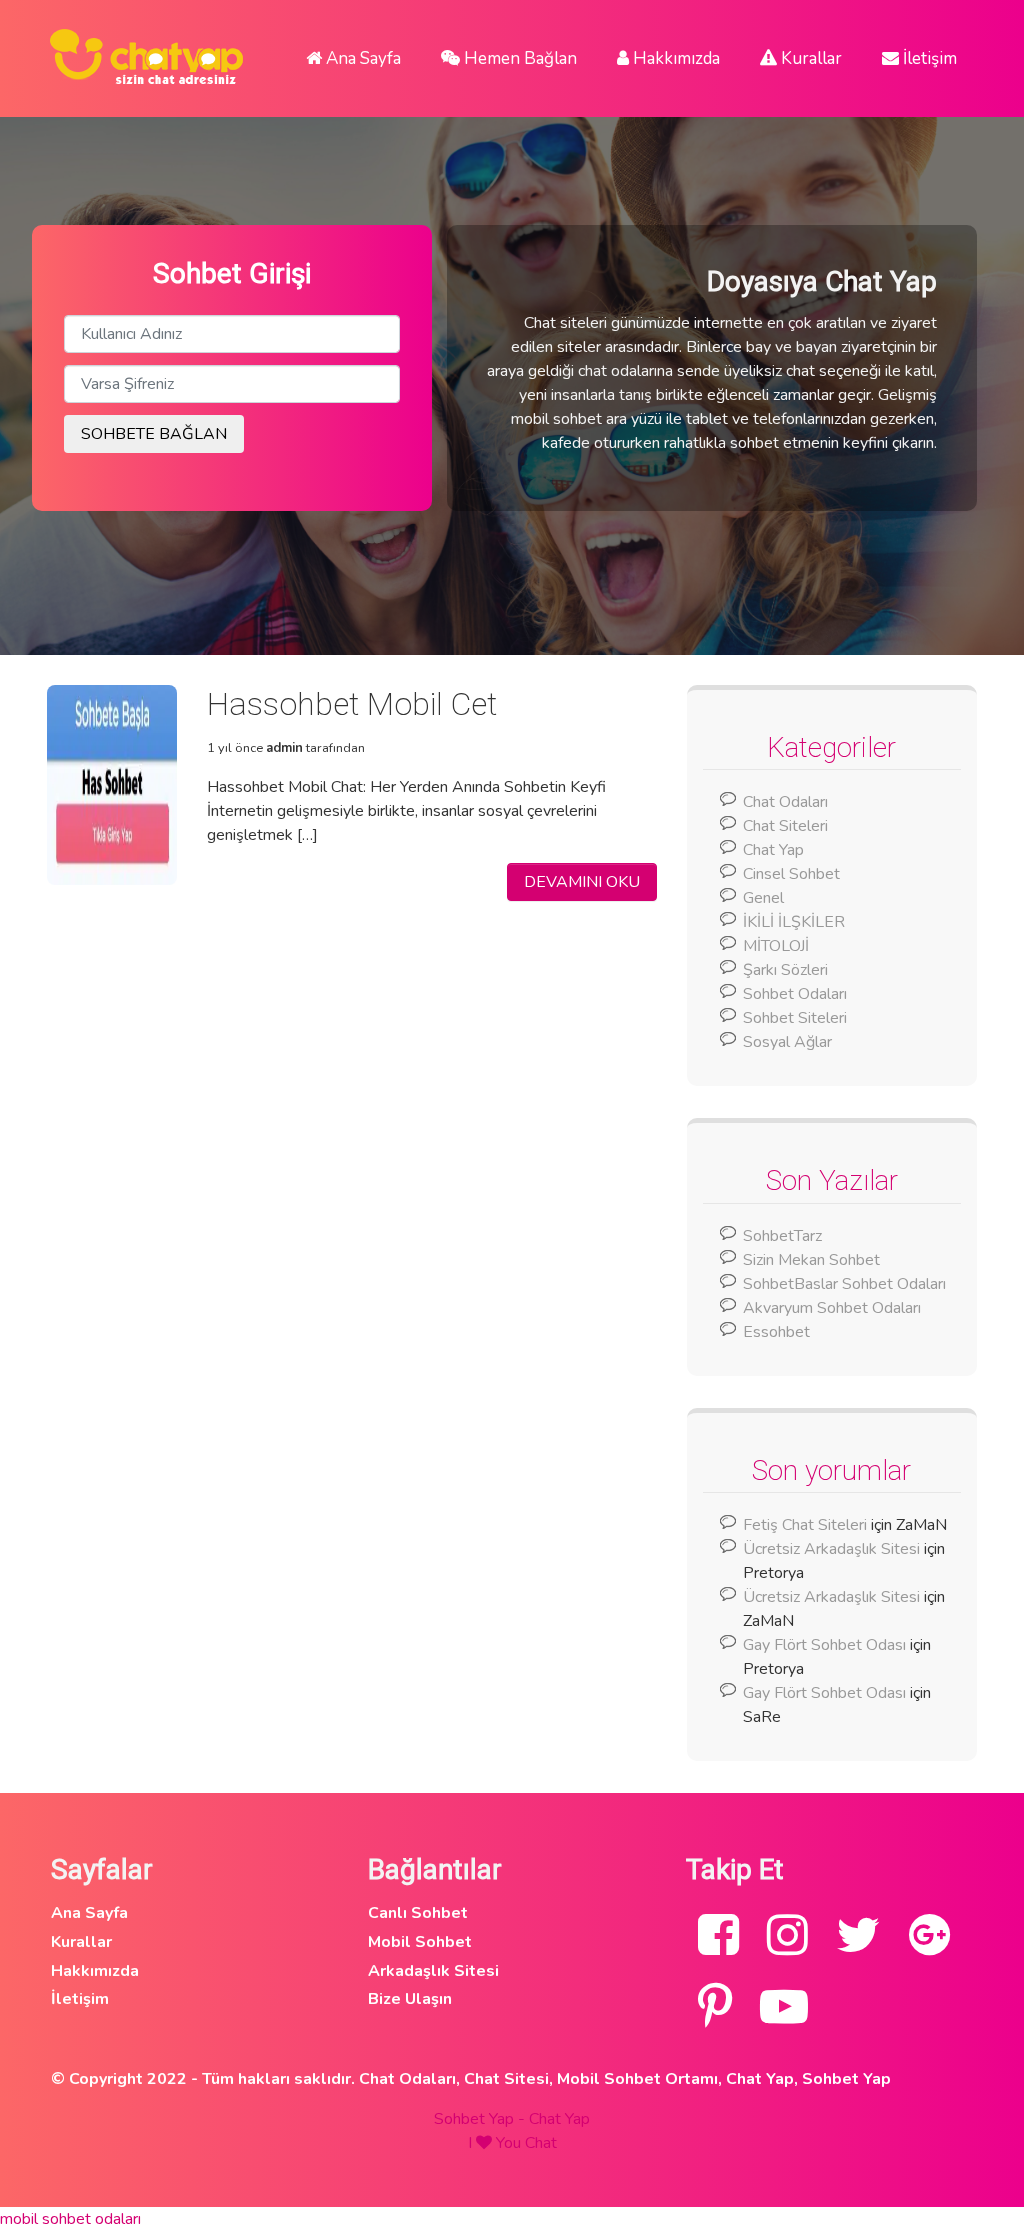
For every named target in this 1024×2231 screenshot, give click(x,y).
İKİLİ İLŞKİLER (794, 922)
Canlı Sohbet (418, 1913)
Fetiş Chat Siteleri (805, 1525)
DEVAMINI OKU (582, 882)
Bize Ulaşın (410, 1999)
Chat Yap (773, 850)
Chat (541, 2143)
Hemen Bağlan (518, 58)
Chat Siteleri (785, 826)
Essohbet (776, 1332)
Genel (763, 898)
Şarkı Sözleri (785, 970)
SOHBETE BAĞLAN (154, 434)
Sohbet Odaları (795, 994)
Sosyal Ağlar (787, 1042)
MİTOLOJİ (776, 946)
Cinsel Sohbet (791, 874)
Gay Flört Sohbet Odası (824, 1645)
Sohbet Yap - (481, 2119)
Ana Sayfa (361, 58)
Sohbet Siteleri (795, 1018)
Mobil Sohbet (420, 1942)
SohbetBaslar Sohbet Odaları (846, 1284)
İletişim (928, 58)
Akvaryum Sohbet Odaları (832, 1308)
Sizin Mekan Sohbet (811, 1260)
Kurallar (809, 58)
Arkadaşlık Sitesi (433, 1971)
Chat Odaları (785, 802)
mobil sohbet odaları (70, 2219)
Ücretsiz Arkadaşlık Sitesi (831, 1549)
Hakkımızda (674, 58)
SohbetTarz (782, 1236)
